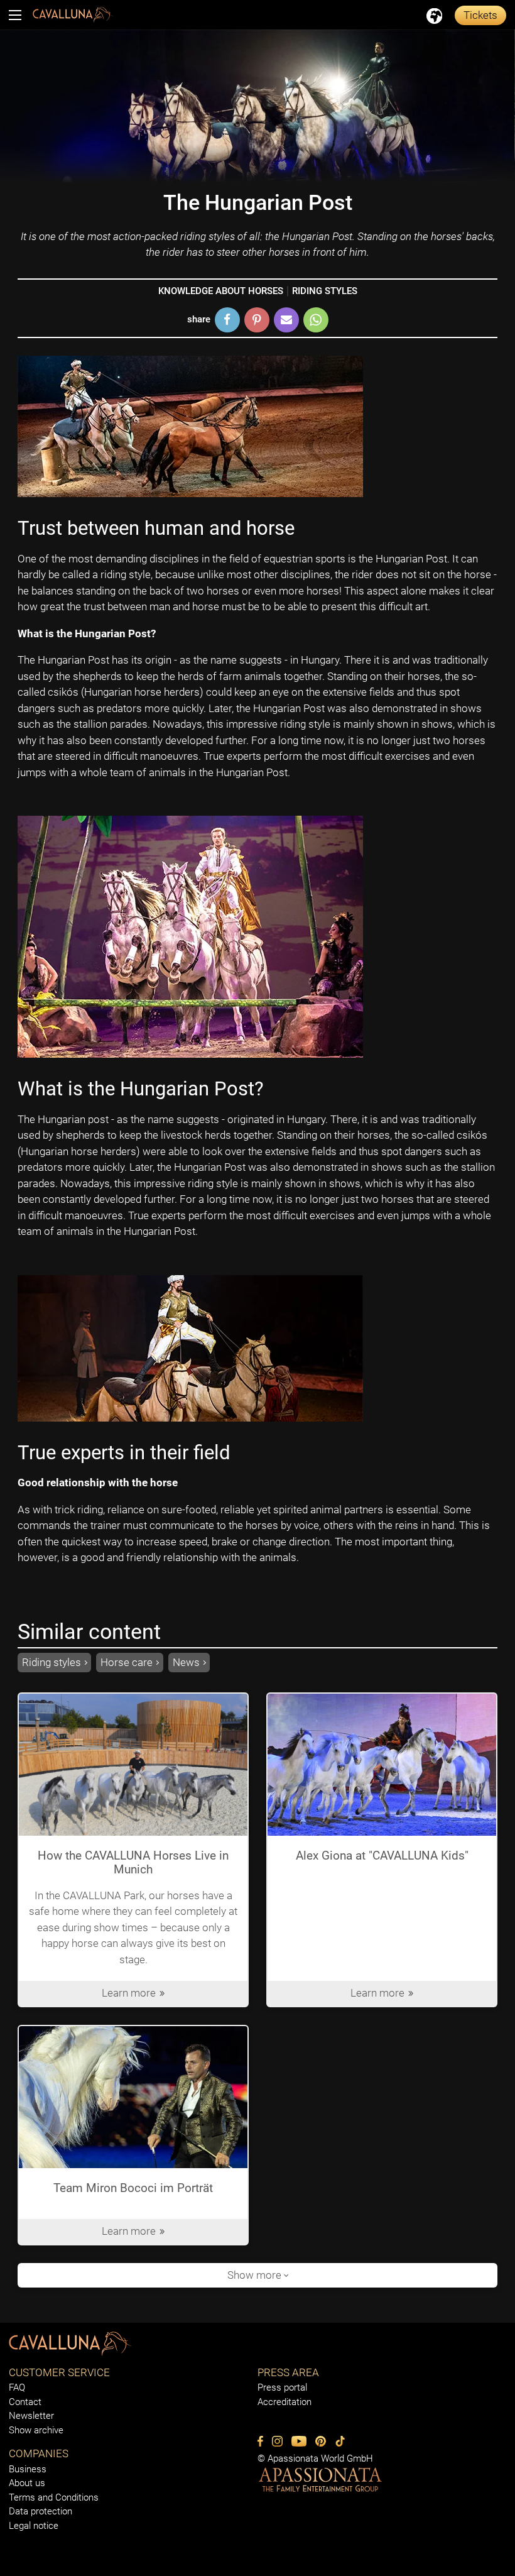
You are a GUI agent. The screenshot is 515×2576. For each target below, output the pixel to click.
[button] (227, 320)
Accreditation (285, 2402)
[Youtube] (299, 2441)
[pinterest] (321, 2441)
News (186, 1662)
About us (27, 2483)
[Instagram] (277, 2441)
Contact (25, 2402)
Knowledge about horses (221, 291)
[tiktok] (340, 2441)
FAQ (17, 2387)
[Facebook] (260, 2441)
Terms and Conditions (54, 2497)
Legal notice (34, 2526)
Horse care (127, 1662)
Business (28, 2469)
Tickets (480, 15)
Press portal (282, 2387)
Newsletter (31, 2416)
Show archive (36, 2430)
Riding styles (325, 291)
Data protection (41, 2511)
